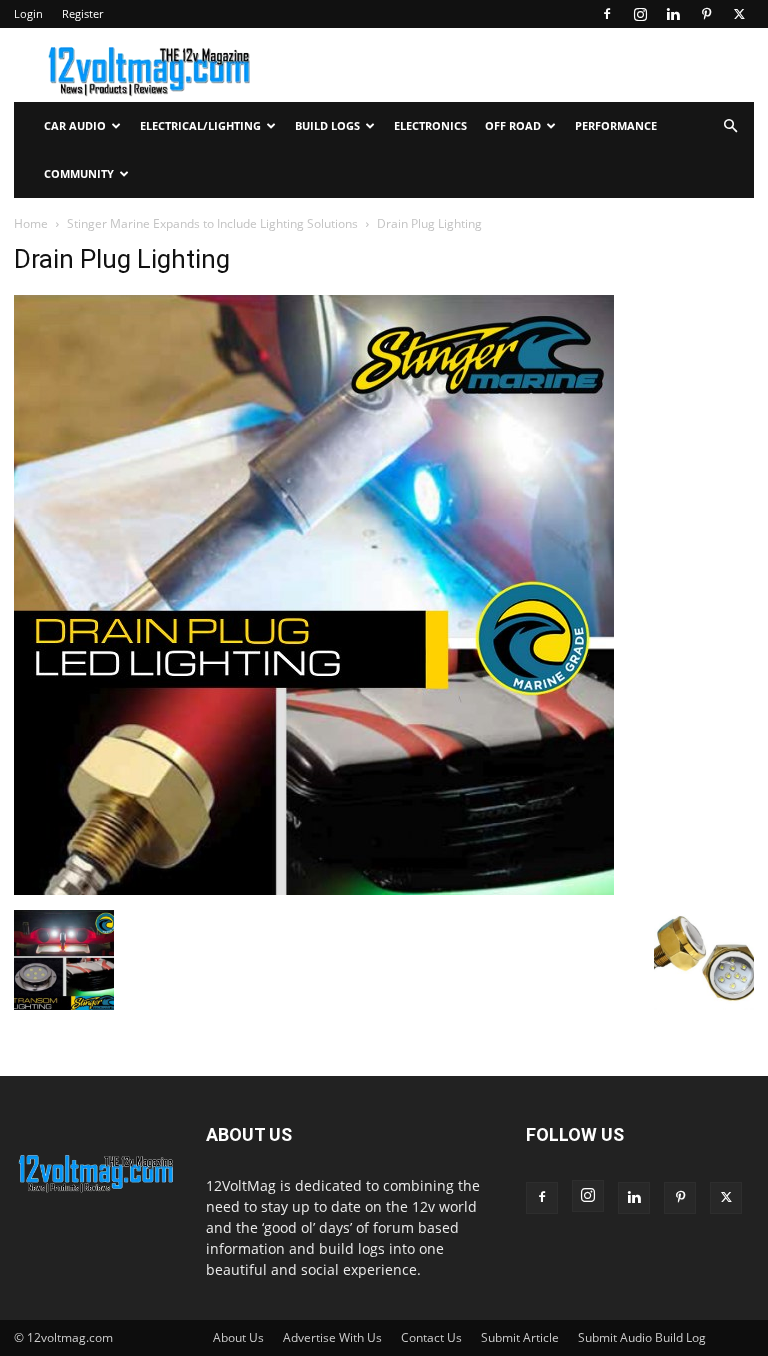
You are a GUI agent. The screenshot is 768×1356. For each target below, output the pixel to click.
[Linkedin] (673, 14)
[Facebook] (607, 14)
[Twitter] (739, 14)
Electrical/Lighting (200, 125)
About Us (238, 1337)
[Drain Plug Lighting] (314, 889)
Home (31, 223)
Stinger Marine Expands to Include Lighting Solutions (212, 223)
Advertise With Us (332, 1337)
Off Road (513, 125)
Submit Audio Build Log (642, 1337)
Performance (616, 125)
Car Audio (75, 125)
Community (79, 173)
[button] (730, 126)
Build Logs (327, 125)
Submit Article (520, 1337)
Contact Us (431, 1337)
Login (28, 13)
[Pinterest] (706, 14)
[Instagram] (640, 14)
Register (82, 13)
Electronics (430, 125)
